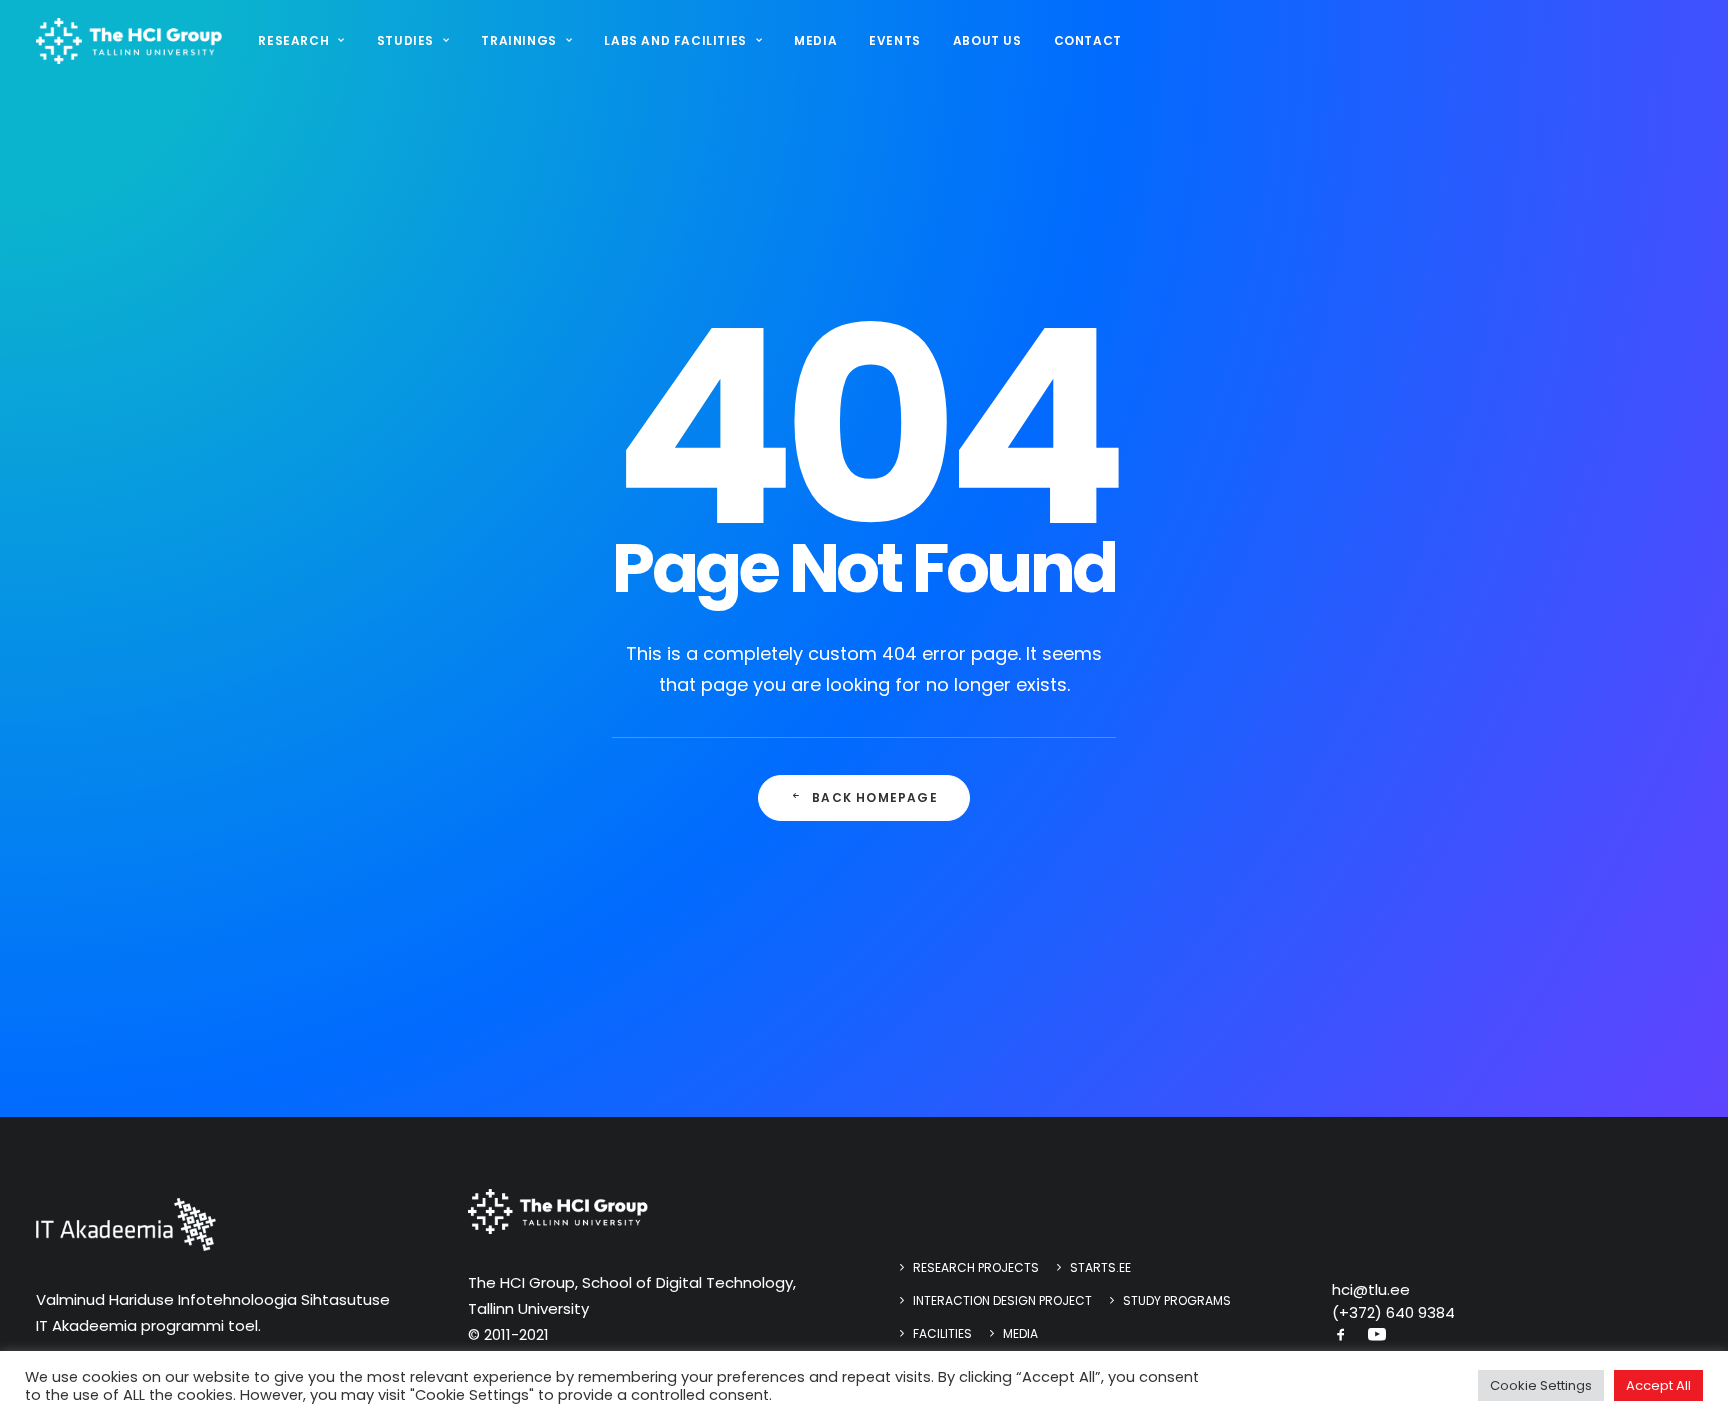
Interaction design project (1002, 1300)
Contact (1088, 40)
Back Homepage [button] (875, 797)
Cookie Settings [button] (1541, 1385)
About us (987, 40)
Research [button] (293, 40)
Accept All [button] (1658, 1385)
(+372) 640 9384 (1393, 1312)
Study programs (1177, 1300)
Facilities (942, 1333)
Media (815, 40)
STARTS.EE (1100, 1267)
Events (895, 40)
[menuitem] (308, 41)
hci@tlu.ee (1371, 1289)
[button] (1341, 1336)
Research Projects (976, 1267)
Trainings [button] (518, 40)
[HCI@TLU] (129, 41)
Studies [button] (405, 40)
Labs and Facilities (675, 40)
